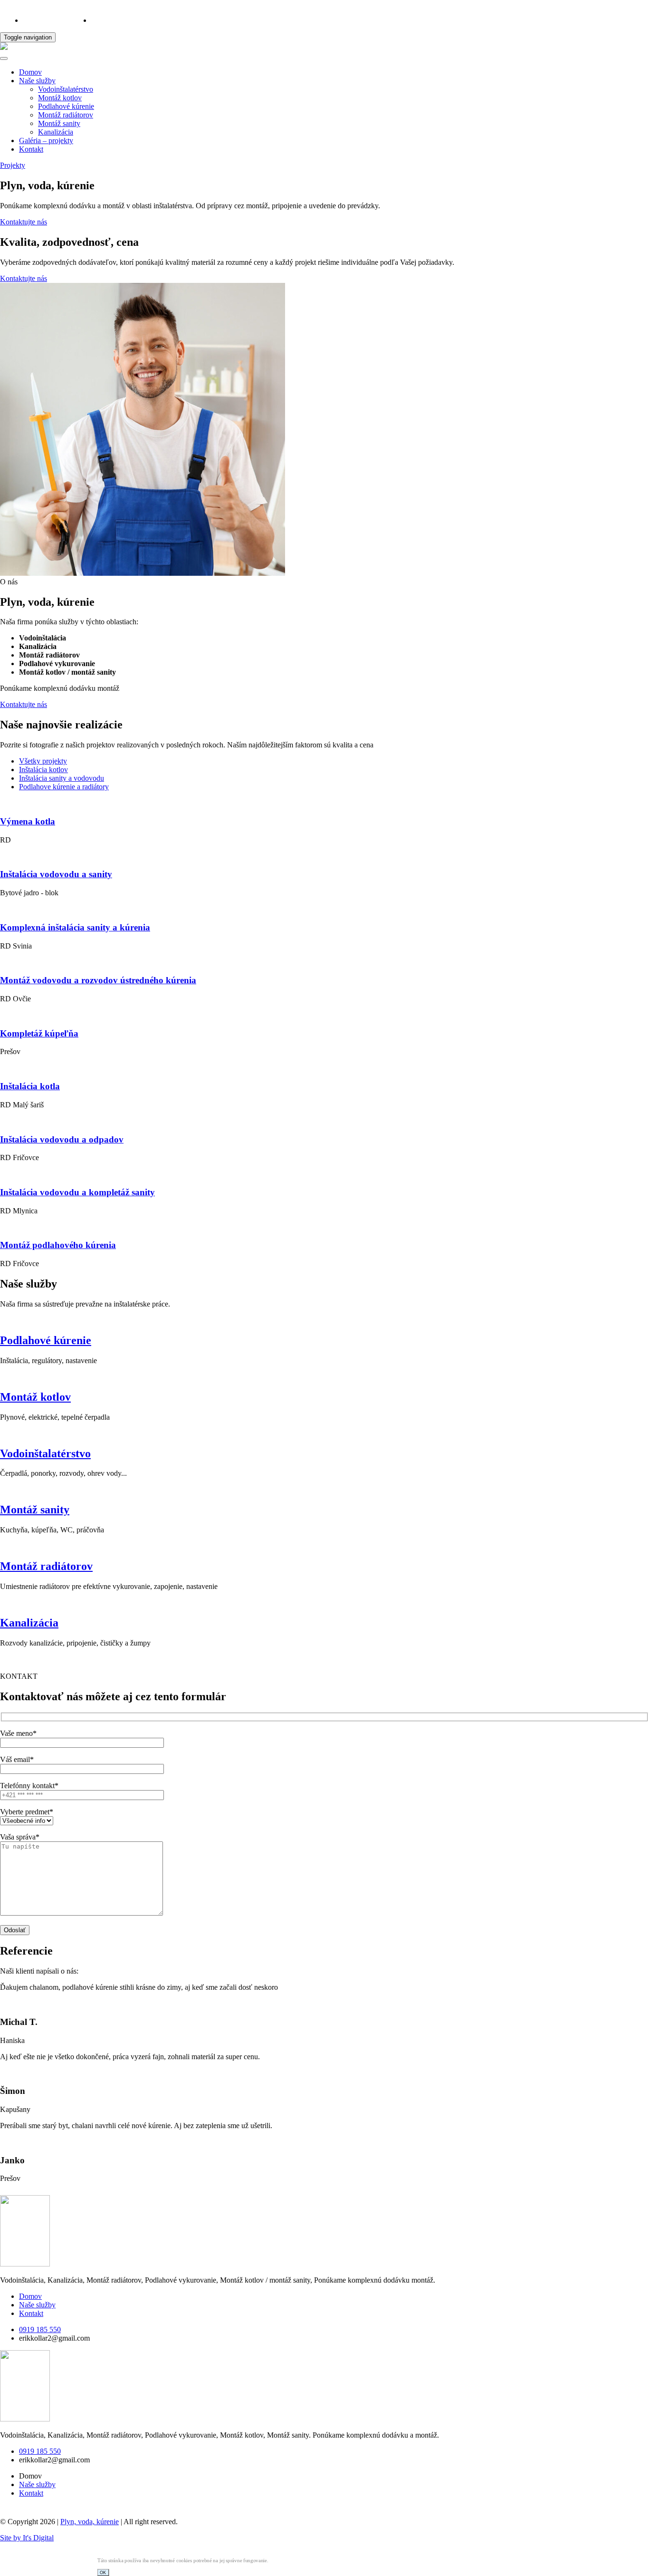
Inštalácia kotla (30, 1086)
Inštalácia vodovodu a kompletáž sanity (77, 1192)
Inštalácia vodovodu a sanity (56, 874)
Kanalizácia (56, 132)
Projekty (13, 165)
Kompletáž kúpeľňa (39, 1033)
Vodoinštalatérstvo (66, 89)
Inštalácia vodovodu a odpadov (62, 1139)
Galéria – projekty (46, 140)
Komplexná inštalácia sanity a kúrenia (75, 927)
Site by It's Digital (27, 2538)
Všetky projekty (43, 761)
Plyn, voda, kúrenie (90, 2522)
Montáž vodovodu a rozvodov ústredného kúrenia (98, 980)
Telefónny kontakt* (29, 1786)
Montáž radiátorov (66, 115)
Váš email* (17, 1759)
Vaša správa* (20, 1837)
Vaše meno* (18, 1733)
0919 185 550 (44, 20)
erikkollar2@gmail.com (127, 20)
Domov (30, 72)
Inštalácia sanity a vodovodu (62, 778)
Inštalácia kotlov (43, 770)
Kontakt (31, 149)
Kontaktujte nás (24, 222)
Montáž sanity (59, 123)
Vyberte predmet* (27, 1812)
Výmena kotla (28, 821)
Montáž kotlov (60, 98)
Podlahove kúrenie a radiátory (64, 787)
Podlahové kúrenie (66, 106)
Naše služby (37, 81)
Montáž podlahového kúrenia (58, 1245)
